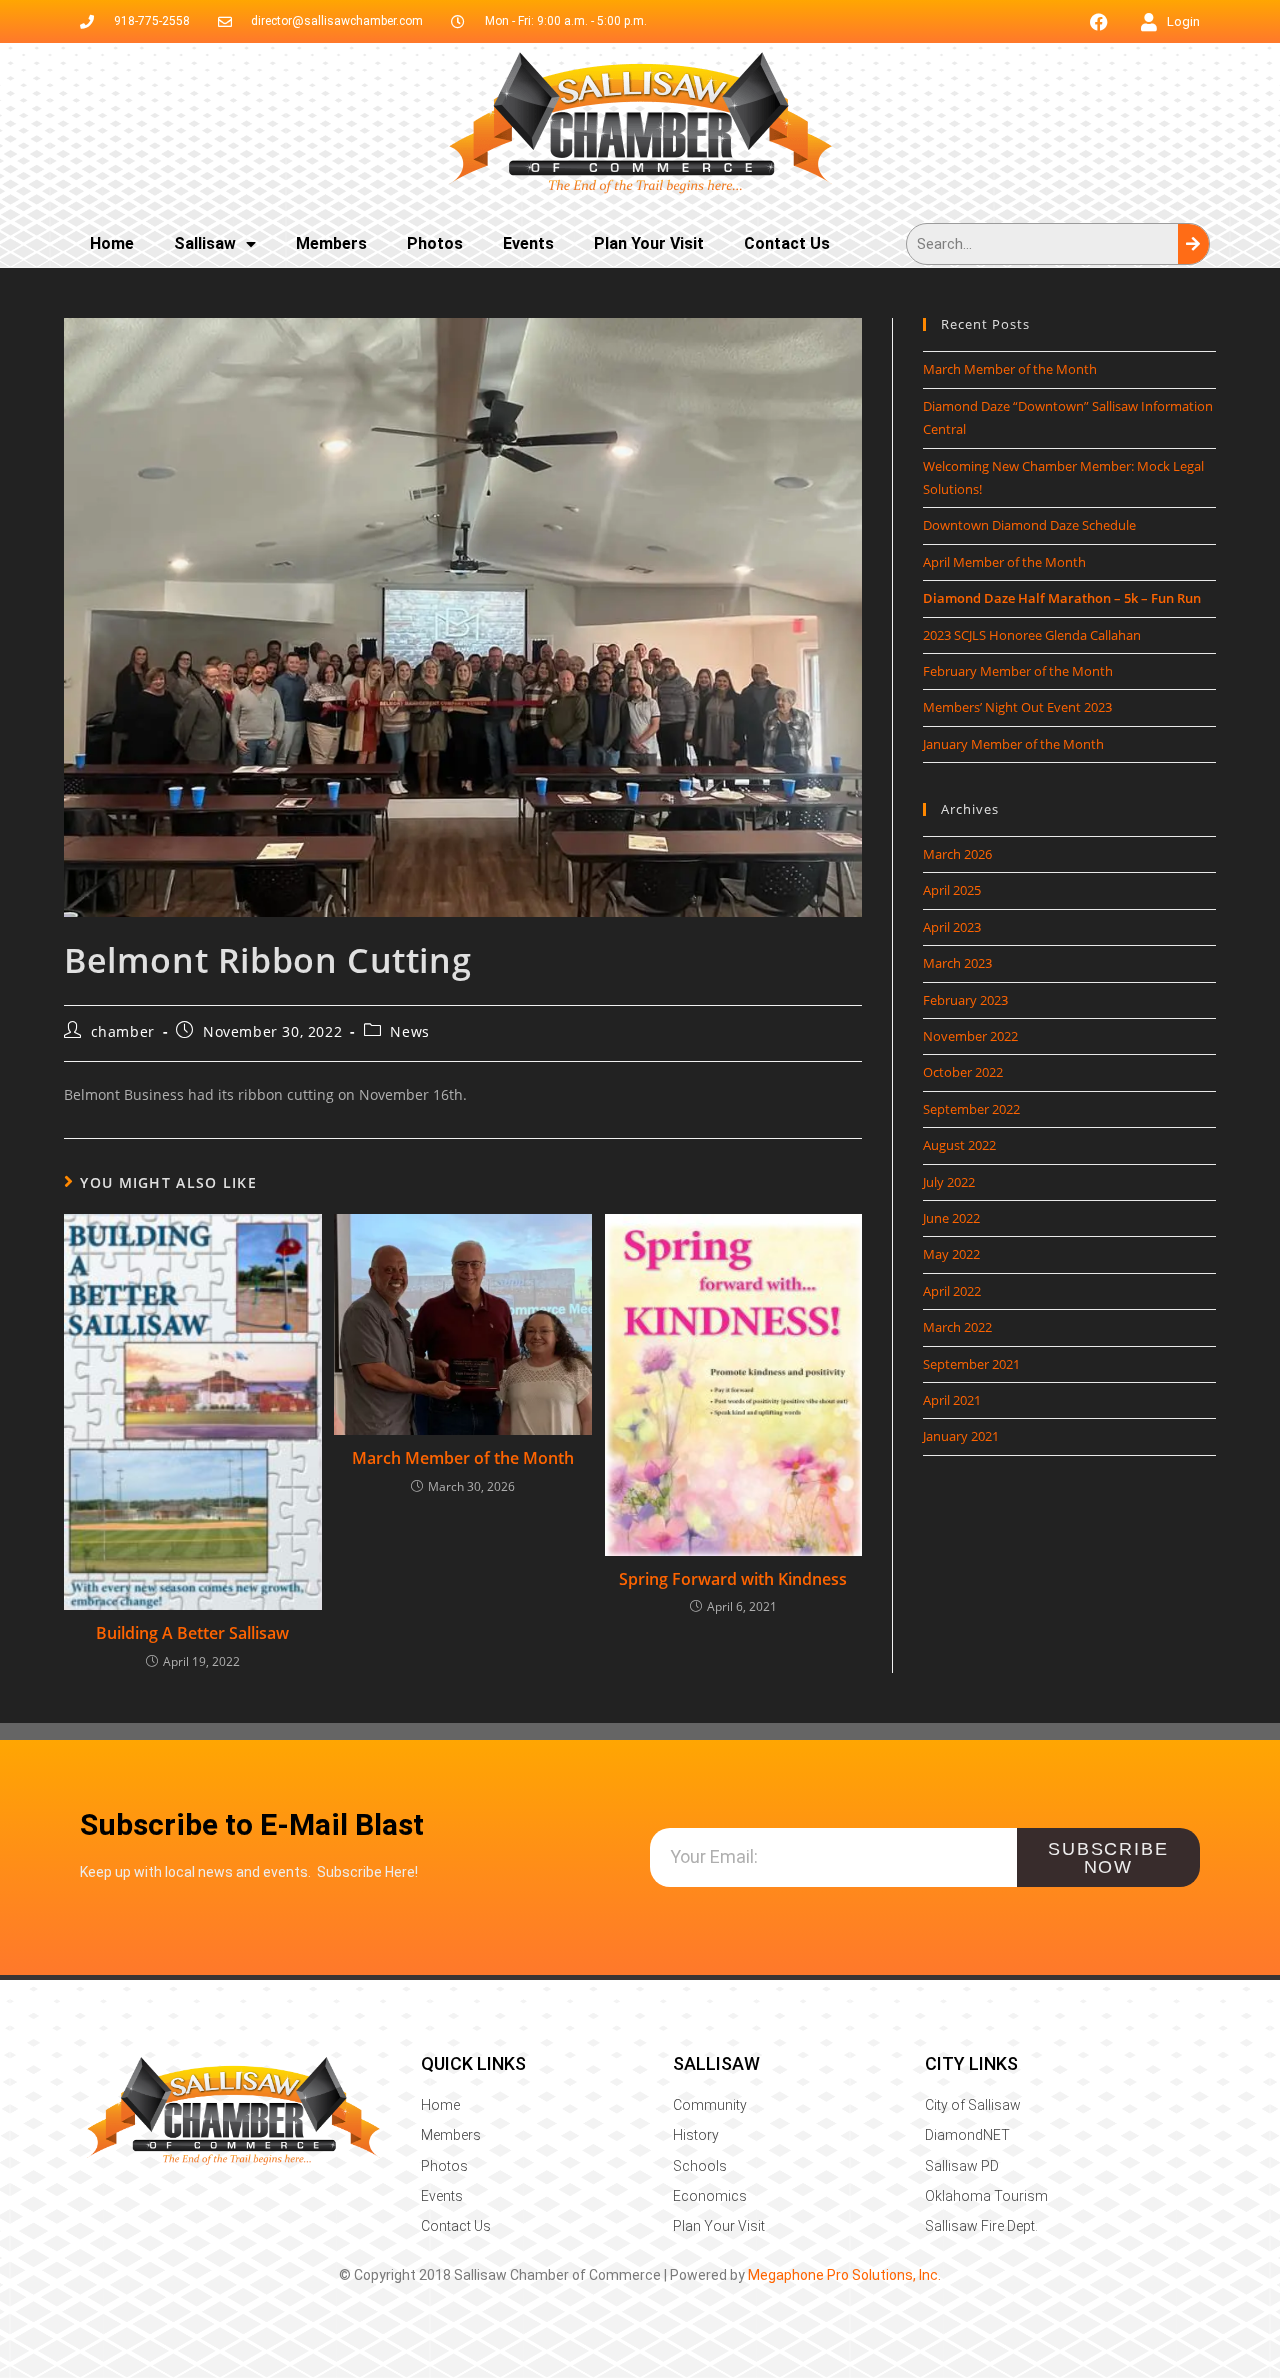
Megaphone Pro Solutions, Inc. (844, 2275)
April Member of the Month (1004, 562)
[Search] (1193, 244)
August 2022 (959, 1145)
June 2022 (951, 1218)
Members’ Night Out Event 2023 (1017, 707)
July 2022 (949, 1182)
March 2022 (957, 1327)
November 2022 (970, 1036)
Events (528, 243)
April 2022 (952, 1291)
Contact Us (787, 243)
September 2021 (971, 1364)
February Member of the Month (1018, 671)
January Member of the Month (1013, 744)
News (409, 1031)
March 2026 (957, 854)
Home (112, 243)
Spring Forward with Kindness (733, 1579)
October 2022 (963, 1072)
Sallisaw (205, 243)
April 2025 (952, 890)
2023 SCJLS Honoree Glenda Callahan (1032, 635)
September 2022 (971, 1109)
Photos (435, 243)
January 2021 (961, 1436)
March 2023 (957, 963)
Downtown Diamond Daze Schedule (1029, 525)
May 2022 (951, 1254)
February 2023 (965, 1000)
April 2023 (952, 927)
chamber (123, 1031)
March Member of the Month (463, 1458)
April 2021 (952, 1400)
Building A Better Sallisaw (192, 1633)
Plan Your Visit (649, 243)
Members (331, 243)
